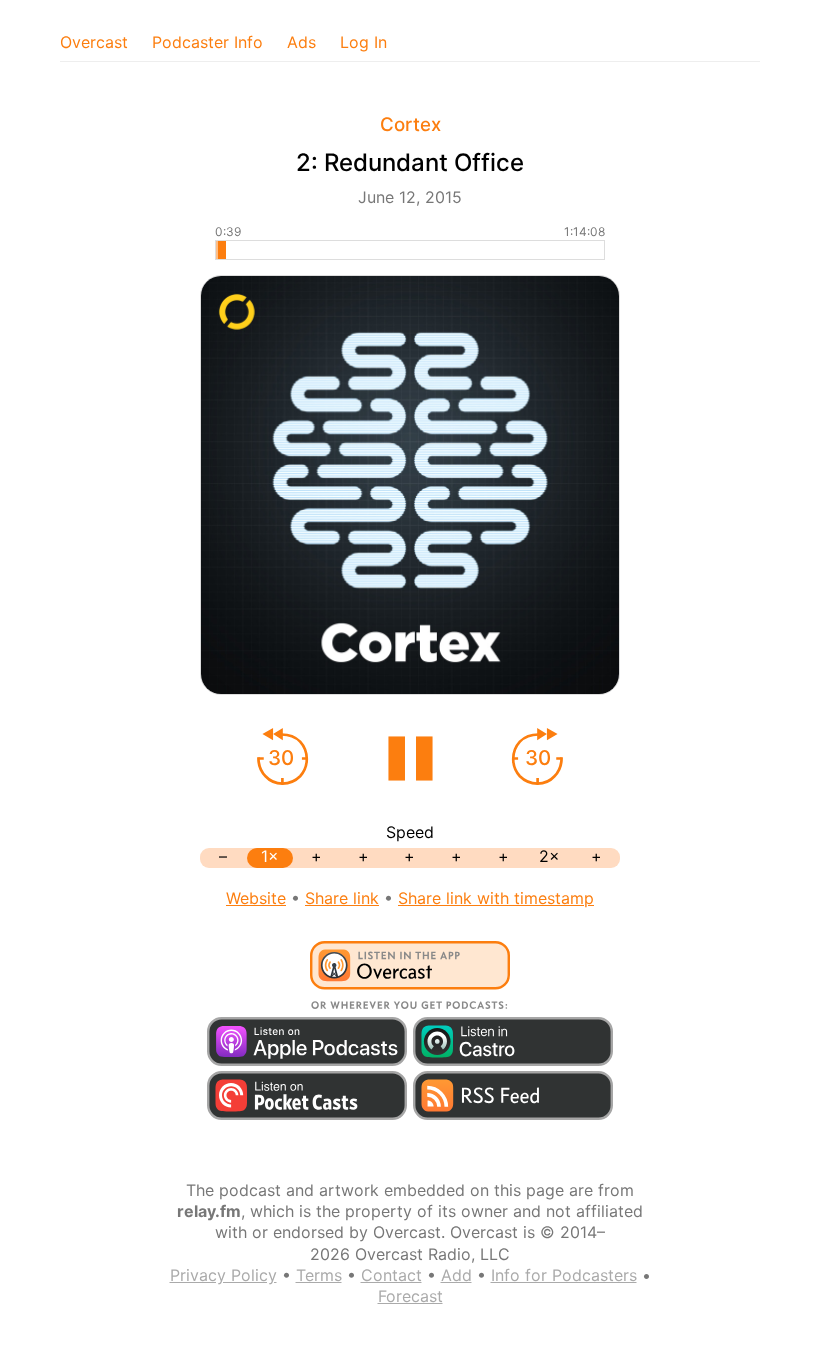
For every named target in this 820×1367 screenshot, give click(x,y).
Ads (301, 42)
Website (256, 898)
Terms (319, 1275)
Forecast (410, 1296)
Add (456, 1275)
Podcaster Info (207, 42)
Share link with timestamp (496, 898)
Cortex (410, 124)
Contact (391, 1275)
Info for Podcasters (564, 1275)
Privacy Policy (223, 1275)
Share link (342, 898)
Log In (363, 42)
